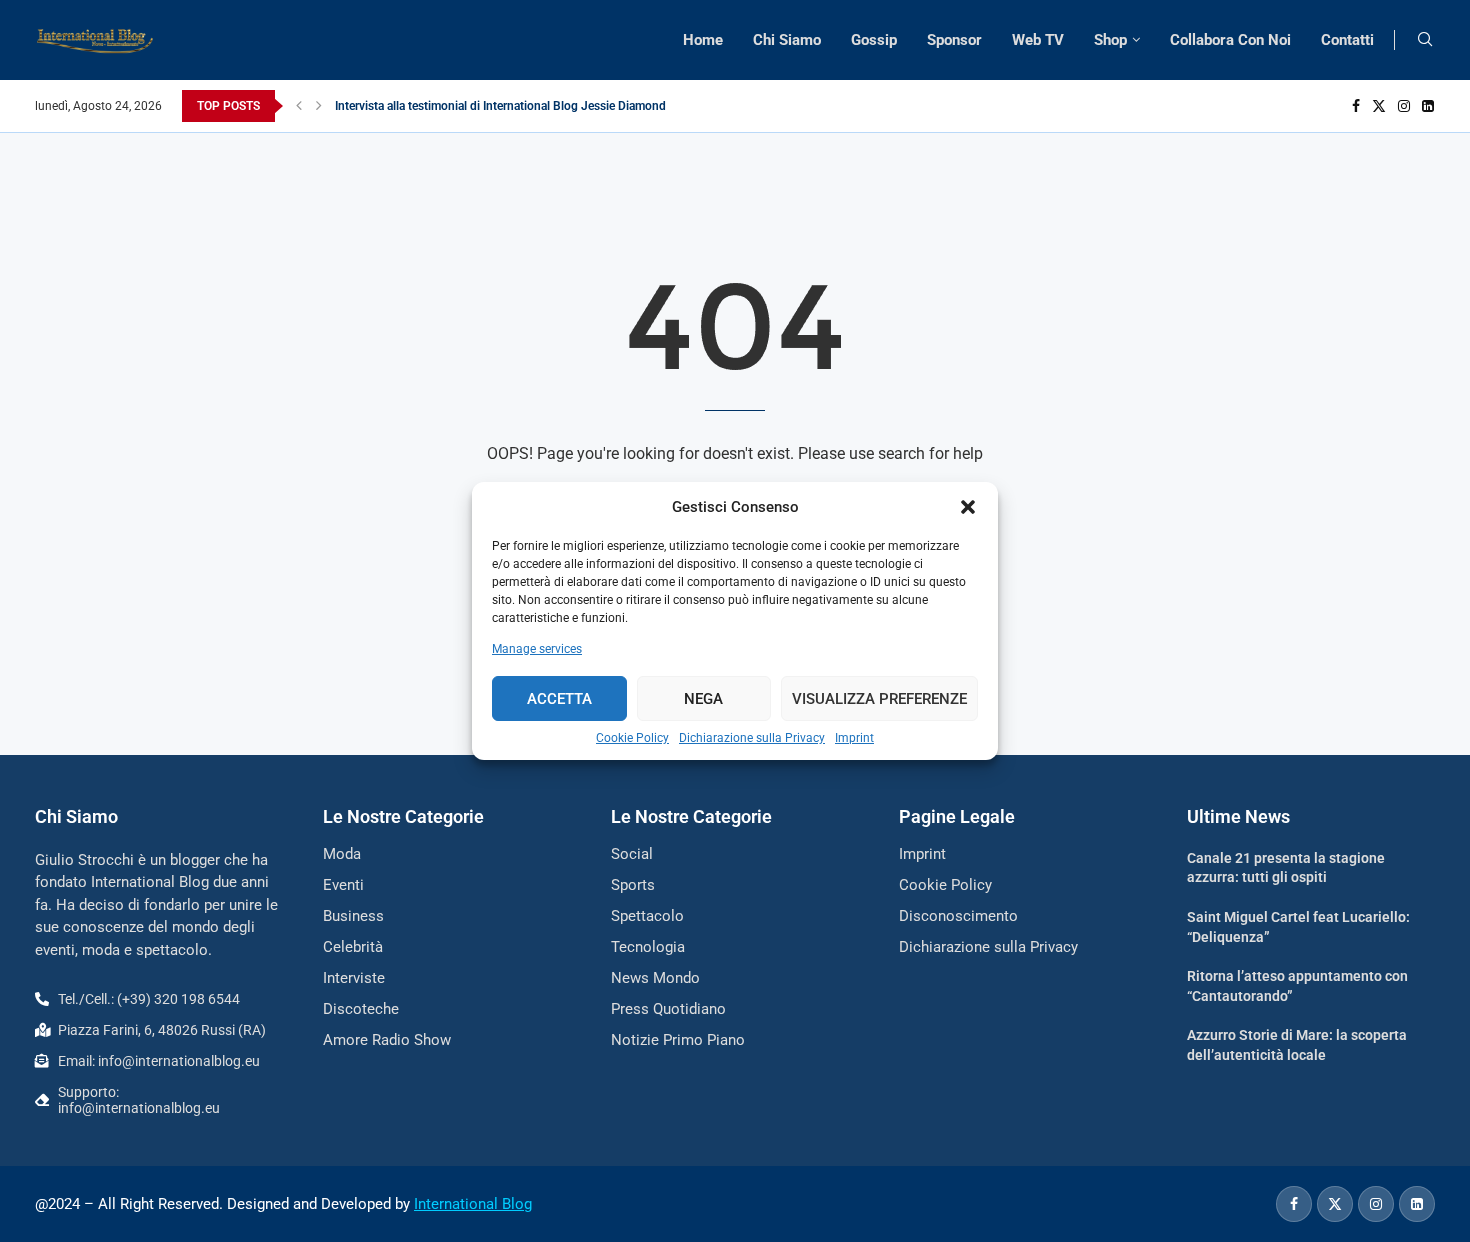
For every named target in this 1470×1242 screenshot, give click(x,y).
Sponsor (954, 40)
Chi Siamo (787, 40)
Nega (703, 699)
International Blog (473, 1204)
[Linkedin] (1428, 106)
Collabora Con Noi (1230, 40)
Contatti (1347, 40)
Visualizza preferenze (879, 699)
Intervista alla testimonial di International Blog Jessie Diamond (500, 106)
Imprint (854, 738)
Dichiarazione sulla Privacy (752, 738)
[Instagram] (1404, 106)
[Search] (1425, 40)
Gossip (874, 40)
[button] (968, 507)
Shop (1110, 40)
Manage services (537, 649)
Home (703, 40)
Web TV (1038, 40)
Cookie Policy (632, 738)
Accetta (559, 699)
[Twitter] (1379, 106)
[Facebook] (1356, 106)
